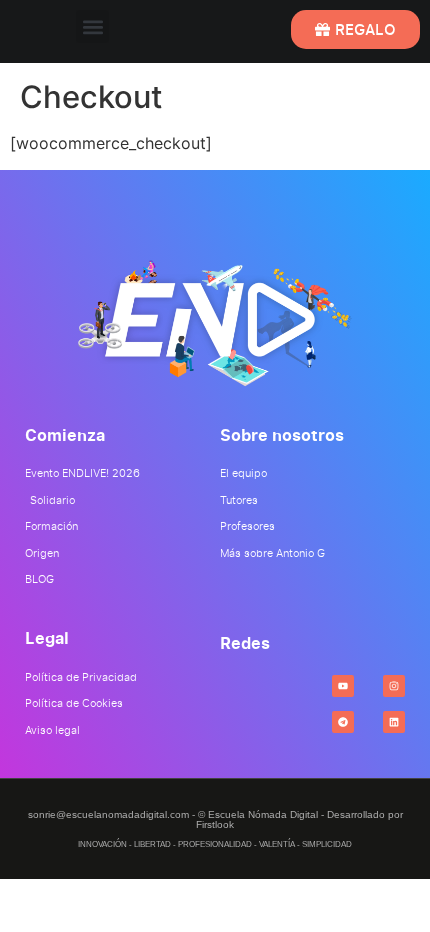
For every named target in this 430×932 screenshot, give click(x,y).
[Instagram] (394, 686)
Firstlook (215, 824)
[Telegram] (343, 722)
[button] (92, 26)
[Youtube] (343, 686)
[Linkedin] (394, 722)
